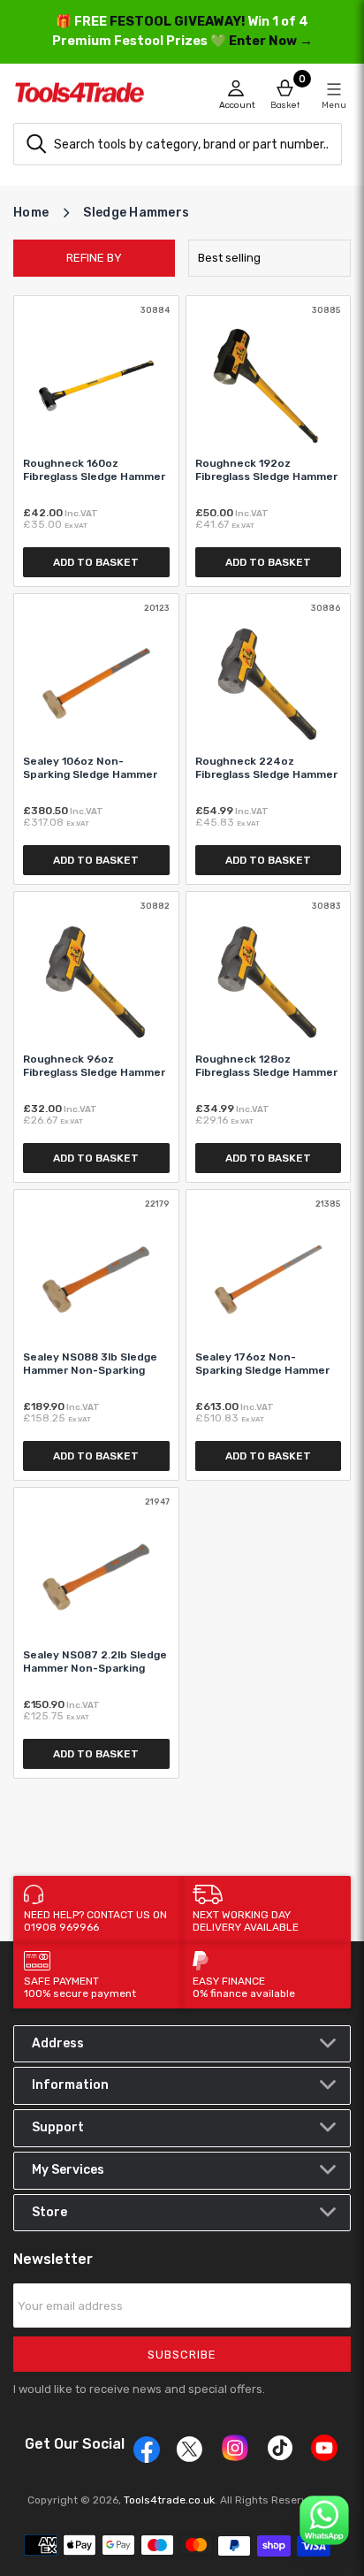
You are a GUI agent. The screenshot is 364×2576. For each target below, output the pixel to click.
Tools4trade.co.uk (169, 2500)
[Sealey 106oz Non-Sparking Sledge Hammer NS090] (96, 739)
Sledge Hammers (136, 213)
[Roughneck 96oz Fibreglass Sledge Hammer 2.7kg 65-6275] (96, 1037)
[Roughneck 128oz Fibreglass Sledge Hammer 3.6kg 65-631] (269, 1037)
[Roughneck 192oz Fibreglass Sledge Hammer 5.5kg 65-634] (269, 441)
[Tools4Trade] (98, 97)
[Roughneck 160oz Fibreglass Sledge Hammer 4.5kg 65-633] (96, 441)
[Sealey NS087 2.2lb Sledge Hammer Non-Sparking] (96, 1633)
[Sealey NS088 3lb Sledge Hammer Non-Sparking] (96, 1335)
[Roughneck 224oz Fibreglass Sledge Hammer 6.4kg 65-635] (269, 739)
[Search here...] (36, 144)
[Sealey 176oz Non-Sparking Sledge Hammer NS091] (269, 1335)
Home (31, 213)
